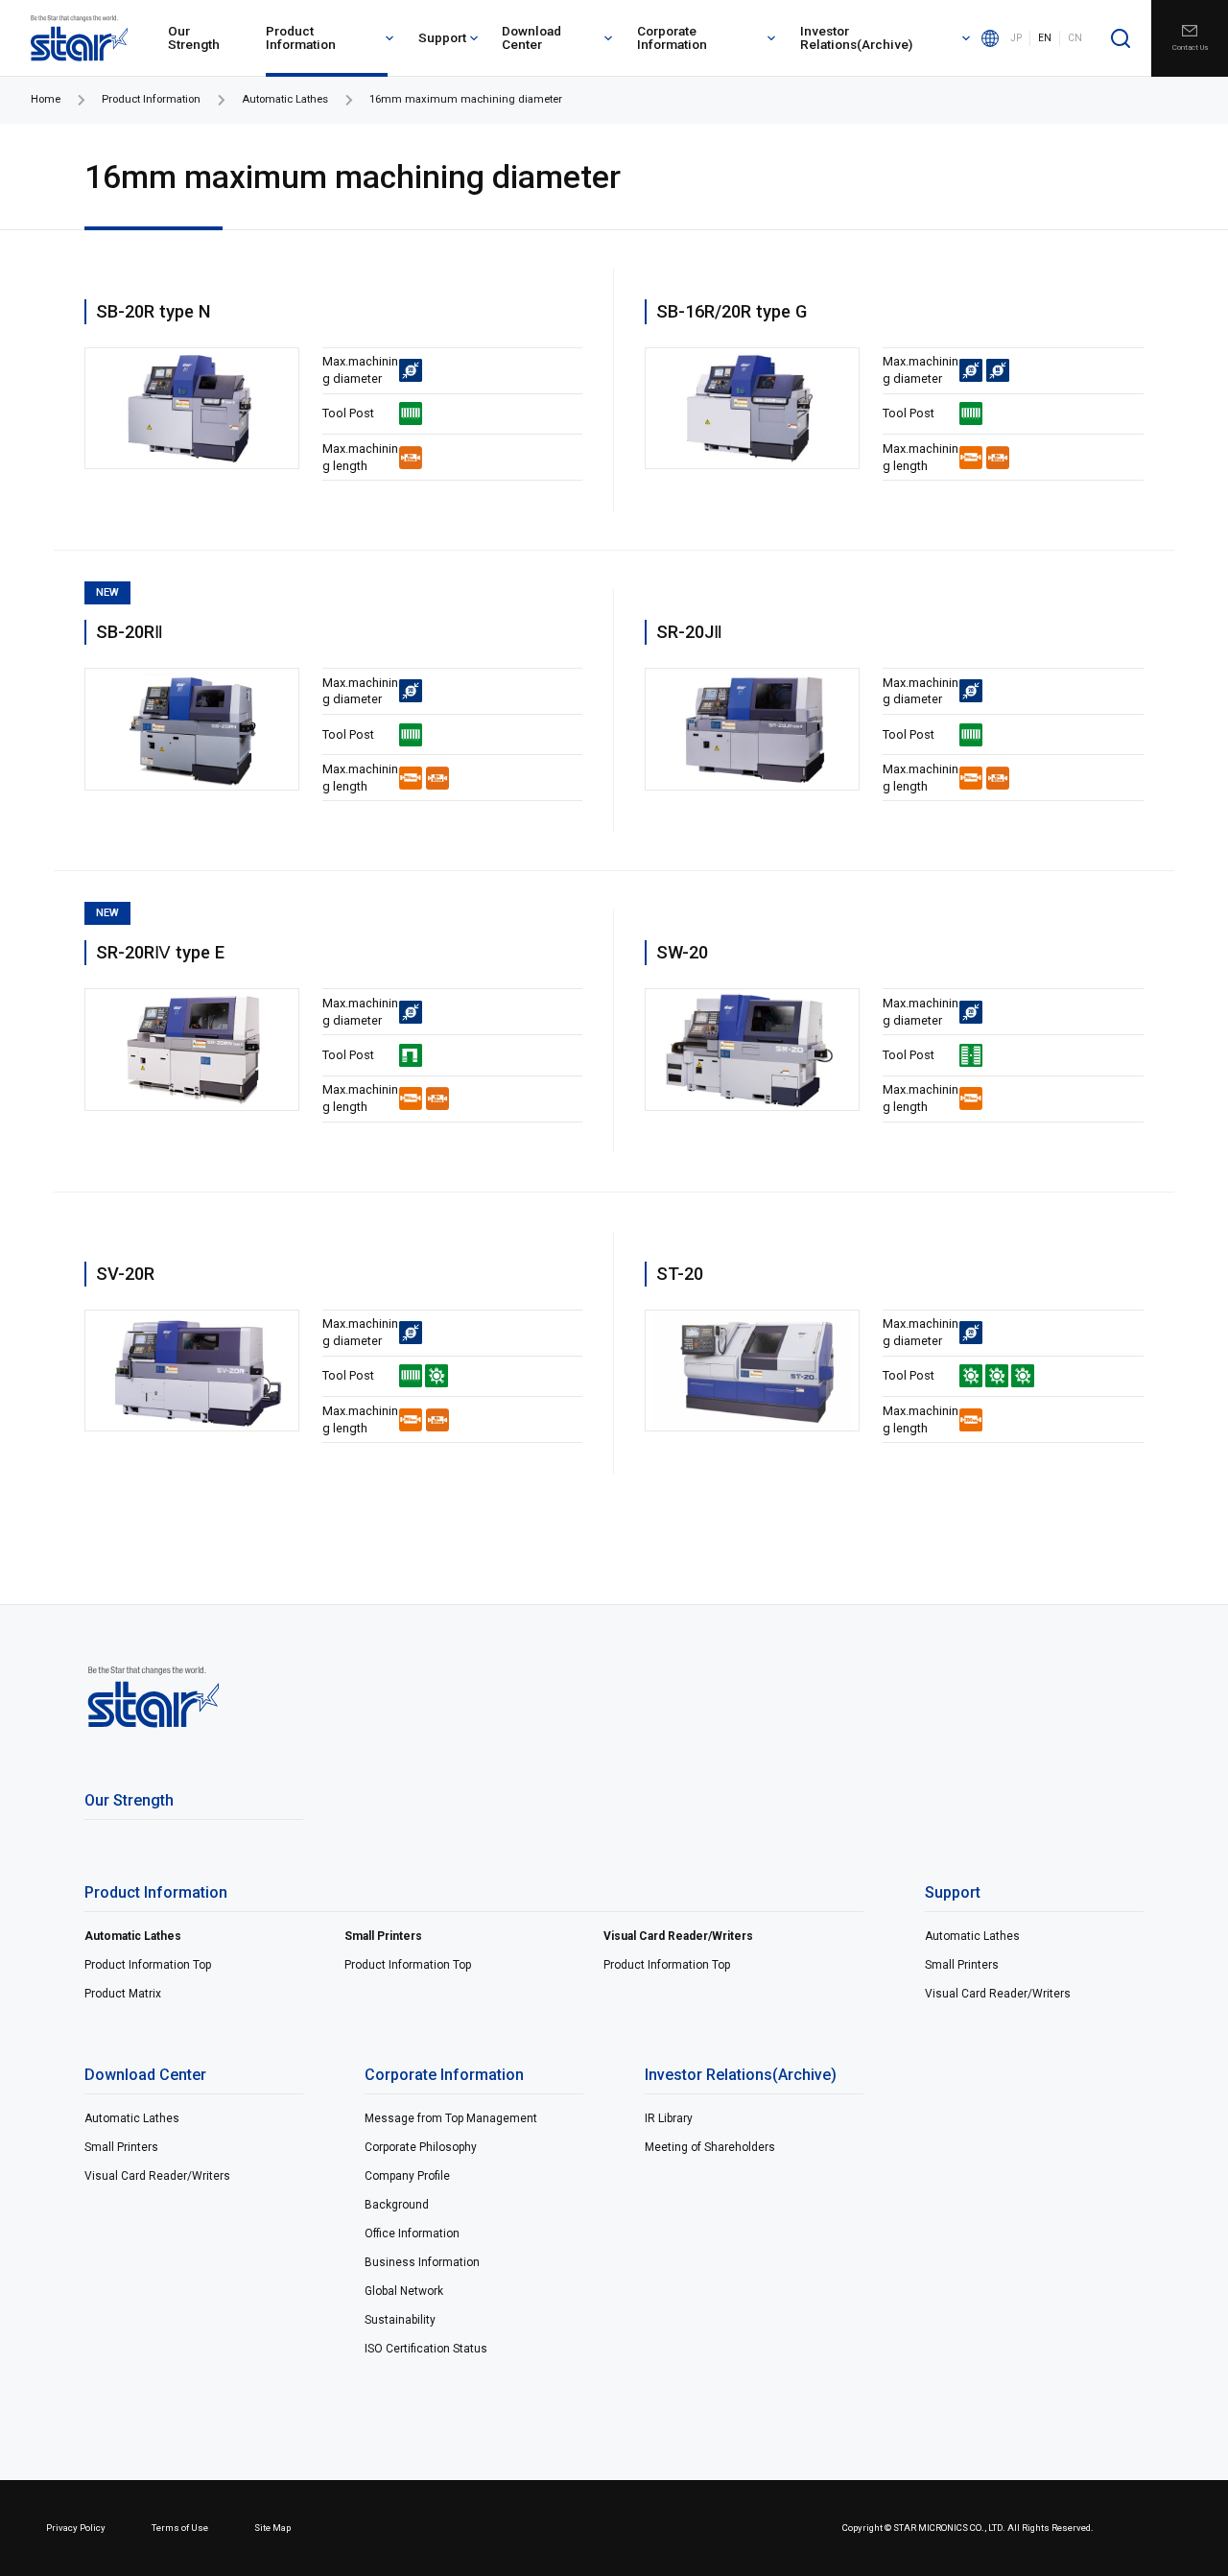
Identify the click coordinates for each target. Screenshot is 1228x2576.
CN (1075, 38)
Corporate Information (672, 37)
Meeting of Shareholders (710, 2147)
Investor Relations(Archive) (856, 37)
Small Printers (383, 1936)
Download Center (531, 37)
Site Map (272, 2528)
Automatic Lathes (285, 99)
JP (1016, 38)
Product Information (301, 37)
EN (1045, 38)
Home (46, 99)
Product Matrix (123, 1994)
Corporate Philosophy (421, 2147)
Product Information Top (148, 1965)
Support (442, 37)
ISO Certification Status (426, 2349)
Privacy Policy (76, 2528)
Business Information (422, 2262)
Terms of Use (180, 2528)
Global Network (404, 2291)
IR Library (669, 2118)
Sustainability (400, 2320)
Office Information (412, 2233)
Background (397, 2205)
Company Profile (407, 2176)
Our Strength (194, 37)
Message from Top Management (451, 2118)
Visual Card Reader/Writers (678, 1936)
